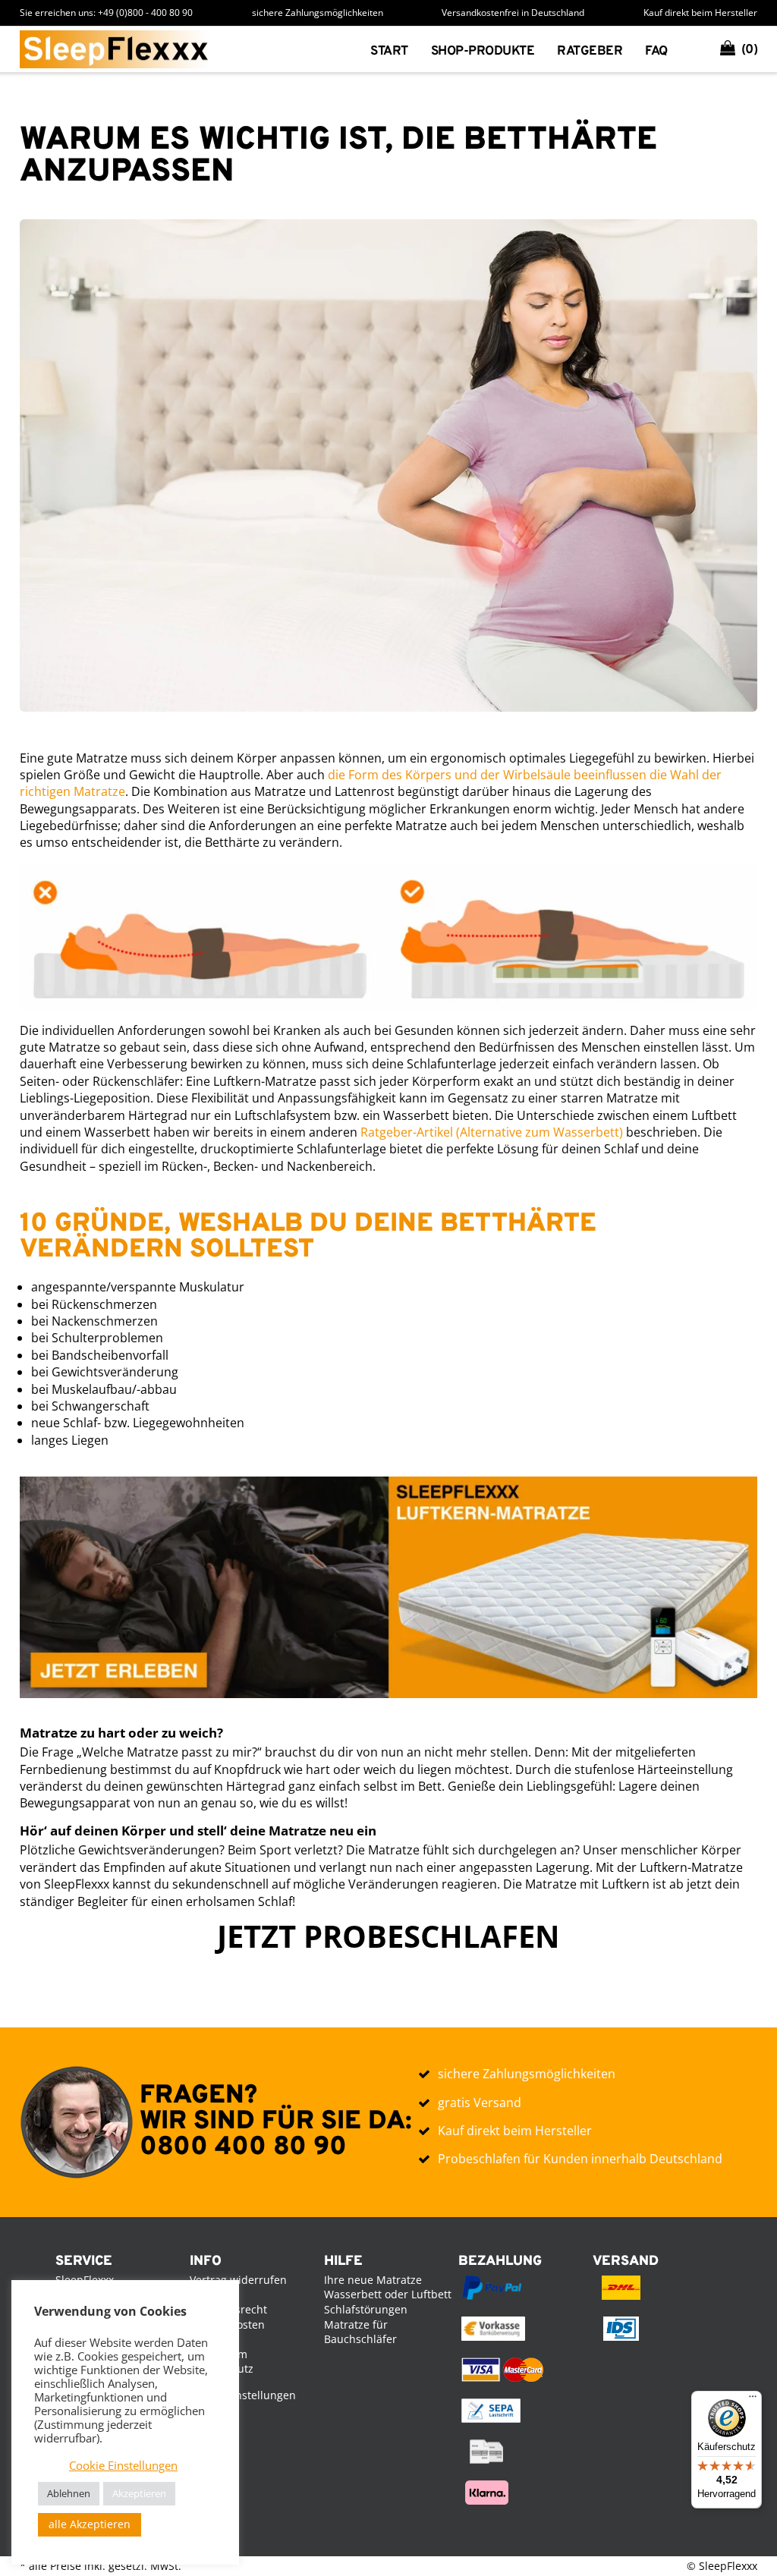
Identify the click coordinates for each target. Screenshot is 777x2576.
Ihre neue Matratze (373, 2280)
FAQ (656, 52)
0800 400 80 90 (243, 2148)
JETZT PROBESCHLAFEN (388, 1936)
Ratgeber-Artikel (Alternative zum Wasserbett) (492, 1132)
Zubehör (462, 167)
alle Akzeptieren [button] (90, 2524)
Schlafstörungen (366, 2309)
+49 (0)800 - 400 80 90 (145, 13)
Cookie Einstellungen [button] (123, 2465)
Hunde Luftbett (485, 143)
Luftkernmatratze (496, 95)
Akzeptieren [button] (139, 2493)
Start (389, 52)
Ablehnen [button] (69, 2493)
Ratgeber (590, 52)
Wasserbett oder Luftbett (388, 2294)
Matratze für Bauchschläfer (360, 2332)
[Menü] (753, 2400)
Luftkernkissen (486, 119)
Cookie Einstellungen (243, 2395)
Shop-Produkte (483, 52)
